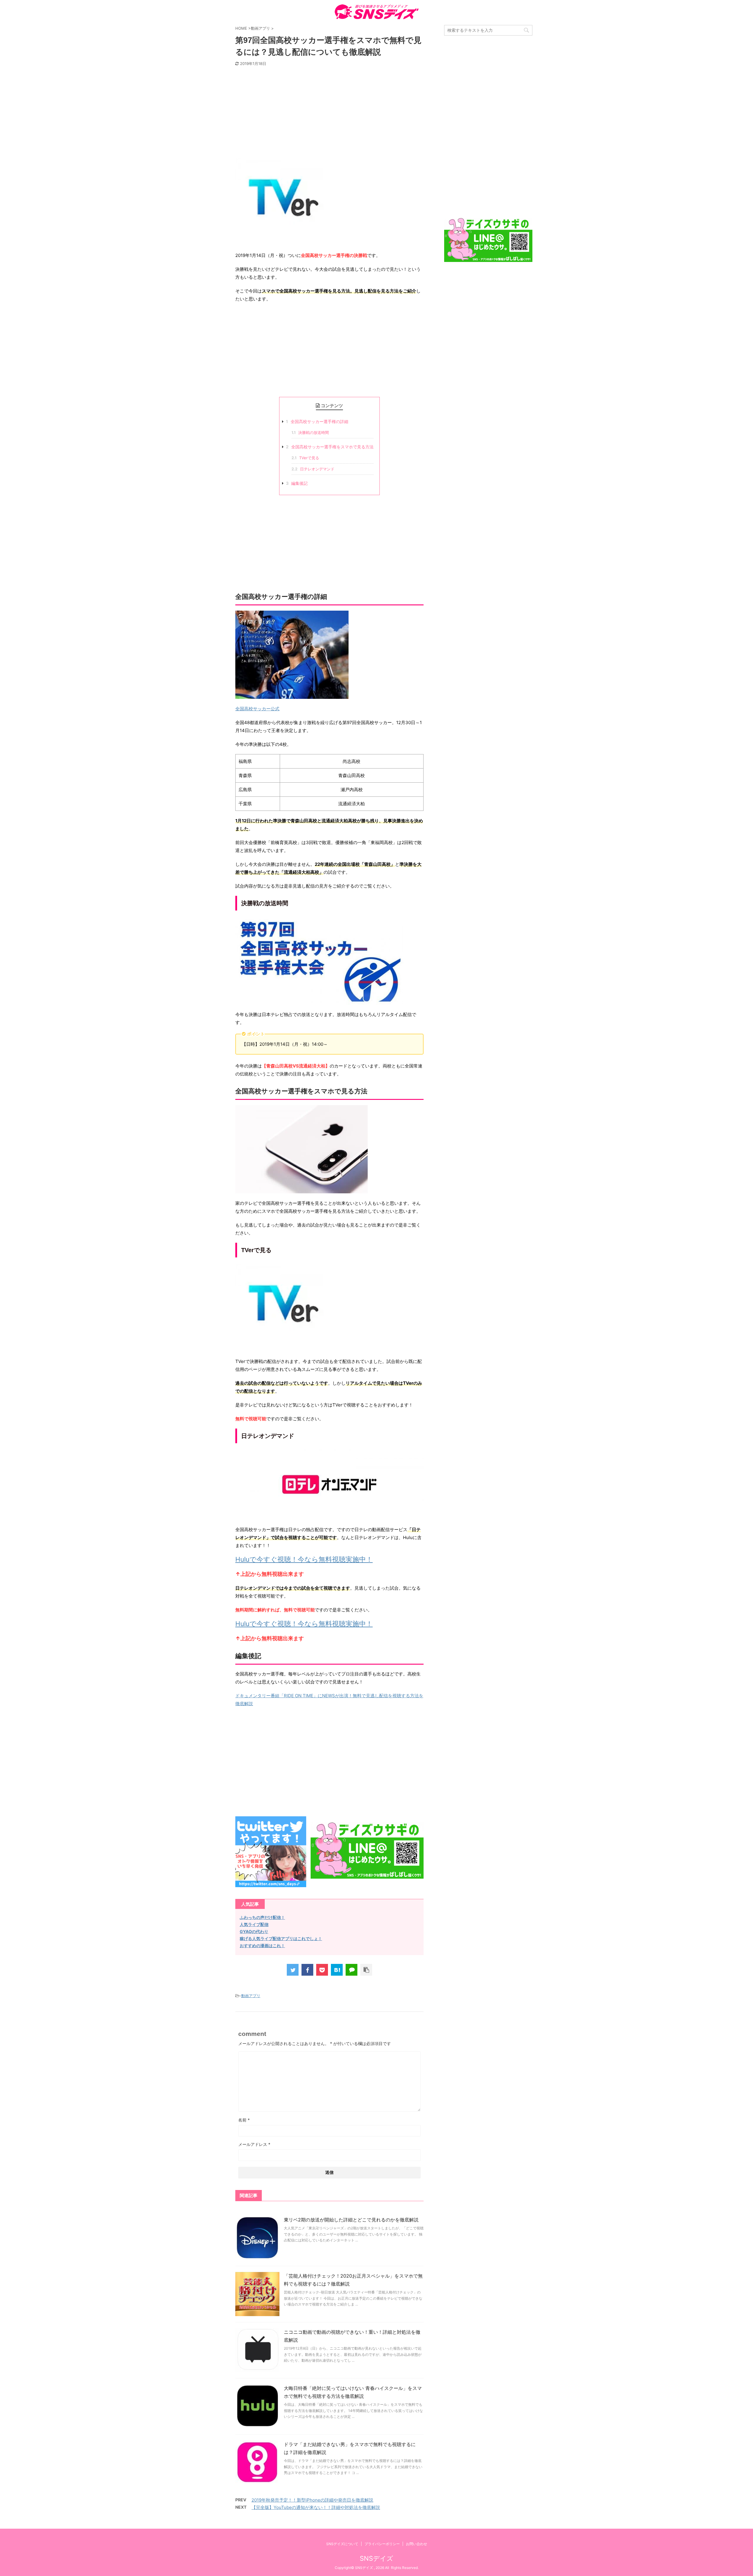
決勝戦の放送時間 (310, 432)
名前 (244, 2120)
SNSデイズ (376, 2558)
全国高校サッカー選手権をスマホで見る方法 (330, 447)
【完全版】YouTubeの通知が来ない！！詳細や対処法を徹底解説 (316, 2507)
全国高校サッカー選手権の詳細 (317, 421)
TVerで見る (305, 458)
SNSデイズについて (342, 2544)
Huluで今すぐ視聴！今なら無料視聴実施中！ (304, 1559)
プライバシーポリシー (382, 2544)
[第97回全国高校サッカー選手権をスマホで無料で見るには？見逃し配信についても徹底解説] (337, 1970)
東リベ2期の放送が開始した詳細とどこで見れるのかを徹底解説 (351, 2220)
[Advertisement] (329, 113)
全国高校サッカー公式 (257, 709)
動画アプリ (251, 1996)
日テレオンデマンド (313, 469)
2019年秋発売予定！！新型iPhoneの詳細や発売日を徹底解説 (312, 2500)
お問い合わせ (417, 2544)
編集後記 (297, 483)
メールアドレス (254, 2144)
